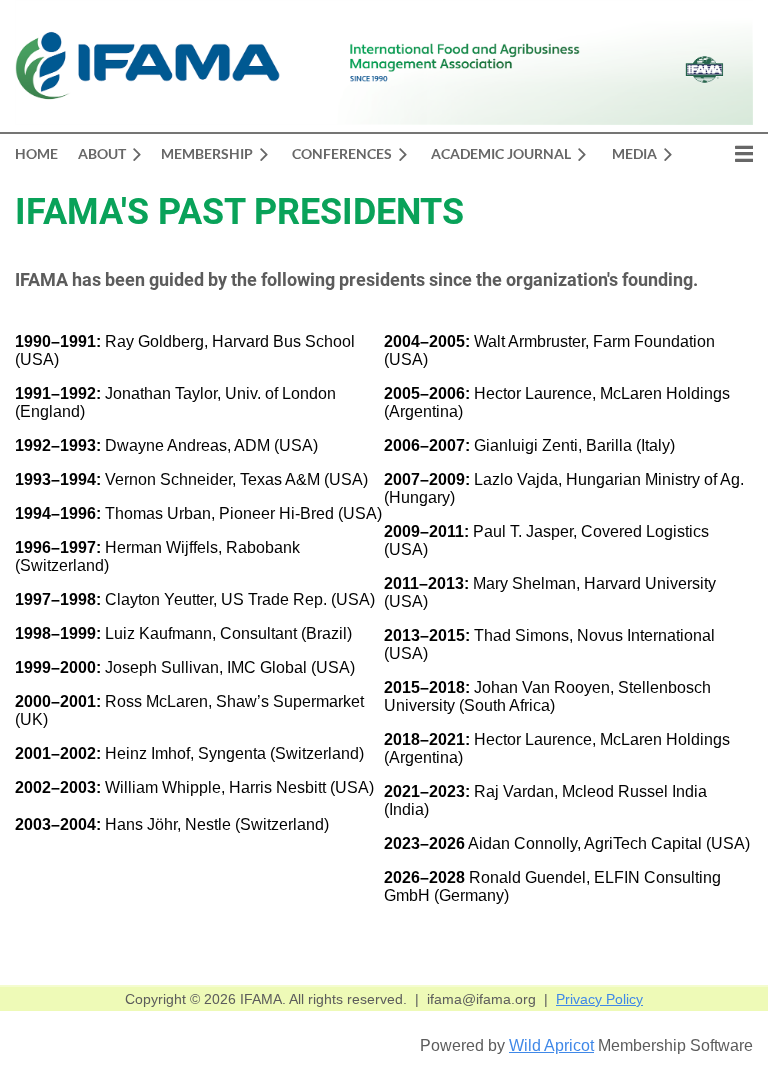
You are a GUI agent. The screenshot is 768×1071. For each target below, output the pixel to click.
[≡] (723, 153)
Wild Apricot (551, 1045)
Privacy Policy (599, 999)
